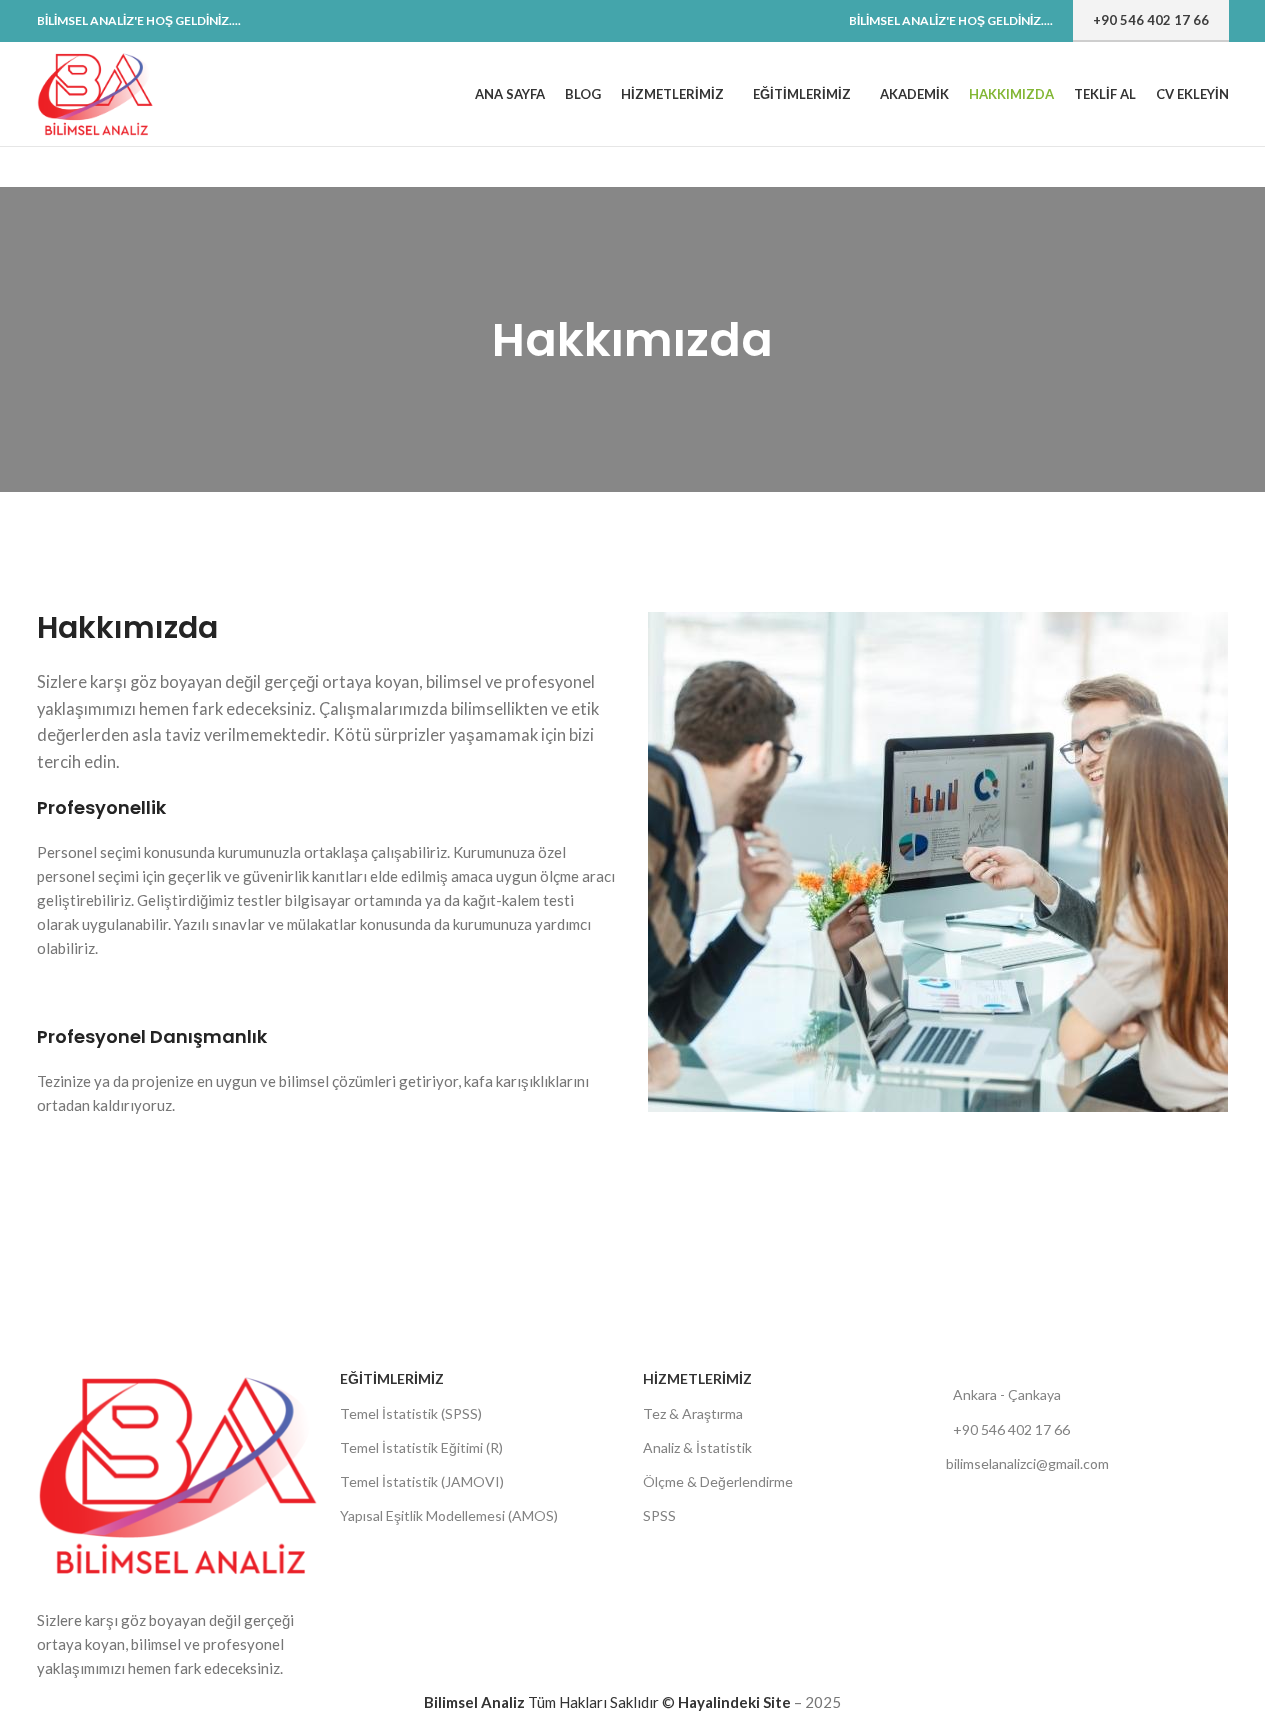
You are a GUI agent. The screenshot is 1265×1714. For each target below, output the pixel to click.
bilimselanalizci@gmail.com (1027, 1463)
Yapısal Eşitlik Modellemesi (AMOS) (449, 1515)
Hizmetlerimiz (697, 1378)
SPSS (659, 1515)
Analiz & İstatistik (697, 1447)
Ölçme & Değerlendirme (718, 1481)
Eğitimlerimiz (392, 1378)
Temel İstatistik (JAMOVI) (422, 1481)
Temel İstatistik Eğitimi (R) (421, 1447)
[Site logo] (96, 92)
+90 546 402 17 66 (1151, 20)
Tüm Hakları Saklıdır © (551, 1702)
